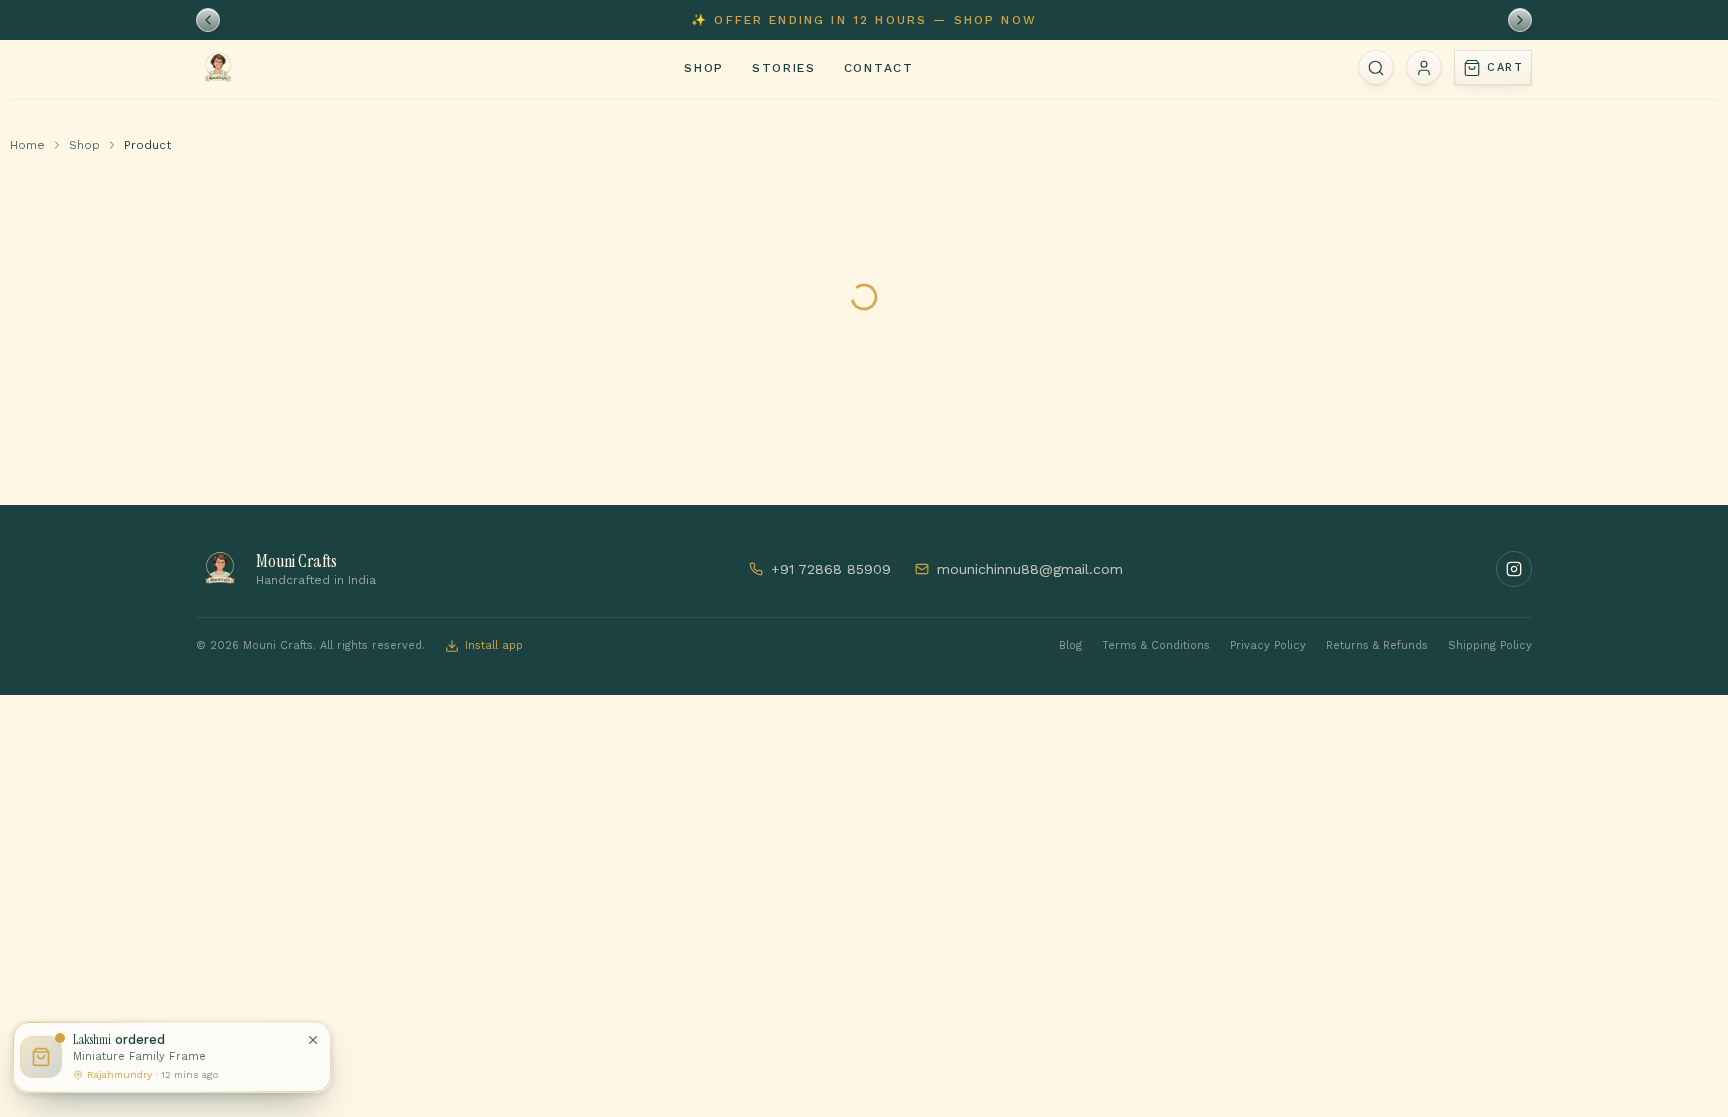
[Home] (218, 68)
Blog (1070, 645)
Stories (784, 68)
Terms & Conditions (1156, 645)
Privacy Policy (1268, 645)
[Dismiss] (313, 1040)
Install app (494, 645)
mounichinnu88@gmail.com (1030, 569)
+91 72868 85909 (831, 569)
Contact (879, 68)
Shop (704, 68)
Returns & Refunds (1377, 645)
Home (27, 145)
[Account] (1424, 68)
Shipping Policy (1490, 645)
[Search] (1376, 68)
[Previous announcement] (208, 20)
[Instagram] (1514, 569)
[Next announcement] (1520, 20)
